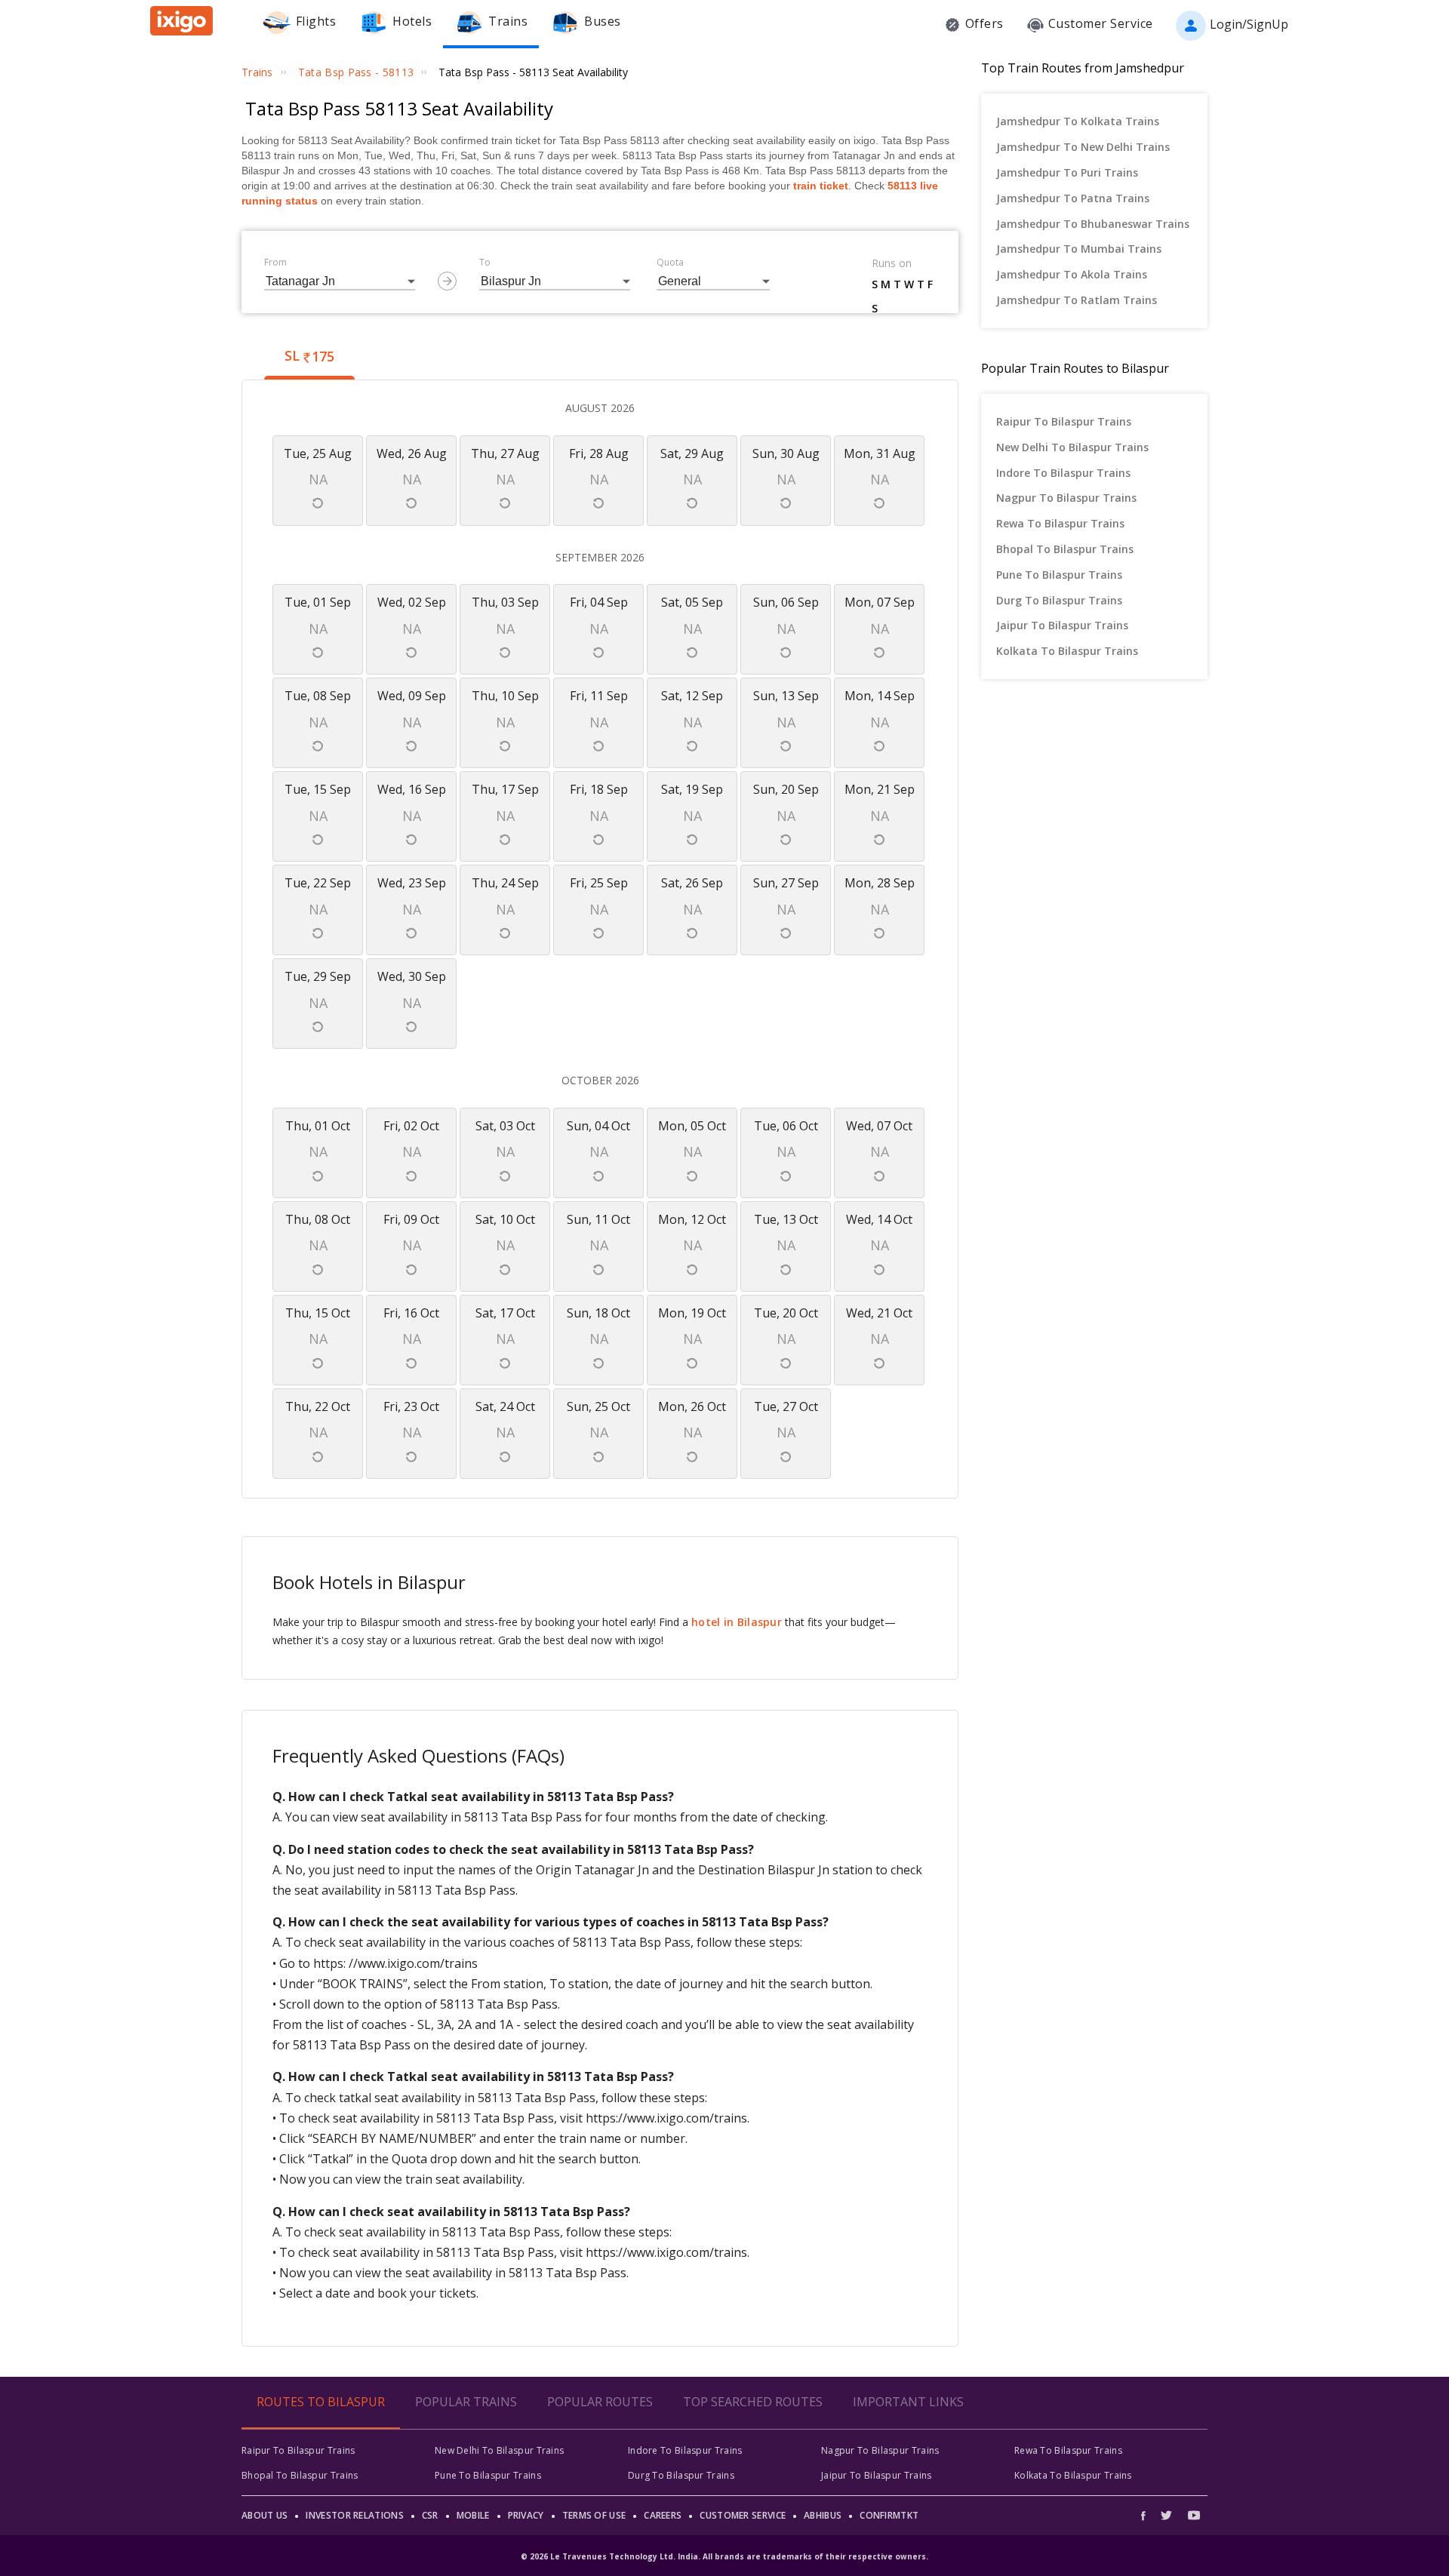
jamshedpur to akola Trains (1072, 274)
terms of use (594, 2515)
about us (265, 2515)
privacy (526, 2515)
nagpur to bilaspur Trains (1066, 498)
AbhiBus (823, 2515)
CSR (430, 2515)
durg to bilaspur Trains (1059, 600)
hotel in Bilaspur (737, 1622)
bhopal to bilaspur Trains (1065, 549)
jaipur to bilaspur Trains (1062, 625)
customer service (743, 2515)
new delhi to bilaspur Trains (1072, 447)
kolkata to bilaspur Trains (1067, 651)
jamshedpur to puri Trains (1067, 172)
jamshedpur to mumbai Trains (1079, 249)
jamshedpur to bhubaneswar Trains (1093, 224)
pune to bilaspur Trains (1059, 575)
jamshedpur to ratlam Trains (1077, 300)
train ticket (821, 186)
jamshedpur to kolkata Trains (1078, 121)
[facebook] (1147, 2515)
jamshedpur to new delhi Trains (1083, 147)
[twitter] (1166, 2515)
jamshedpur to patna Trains (1073, 198)
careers (663, 2515)
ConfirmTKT (889, 2515)
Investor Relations (354, 2515)
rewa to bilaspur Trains (1060, 523)
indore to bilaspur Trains (1063, 473)
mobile (473, 2515)
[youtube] (1194, 2515)
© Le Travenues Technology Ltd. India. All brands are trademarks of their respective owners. (724, 2556)
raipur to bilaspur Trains (1064, 421)
